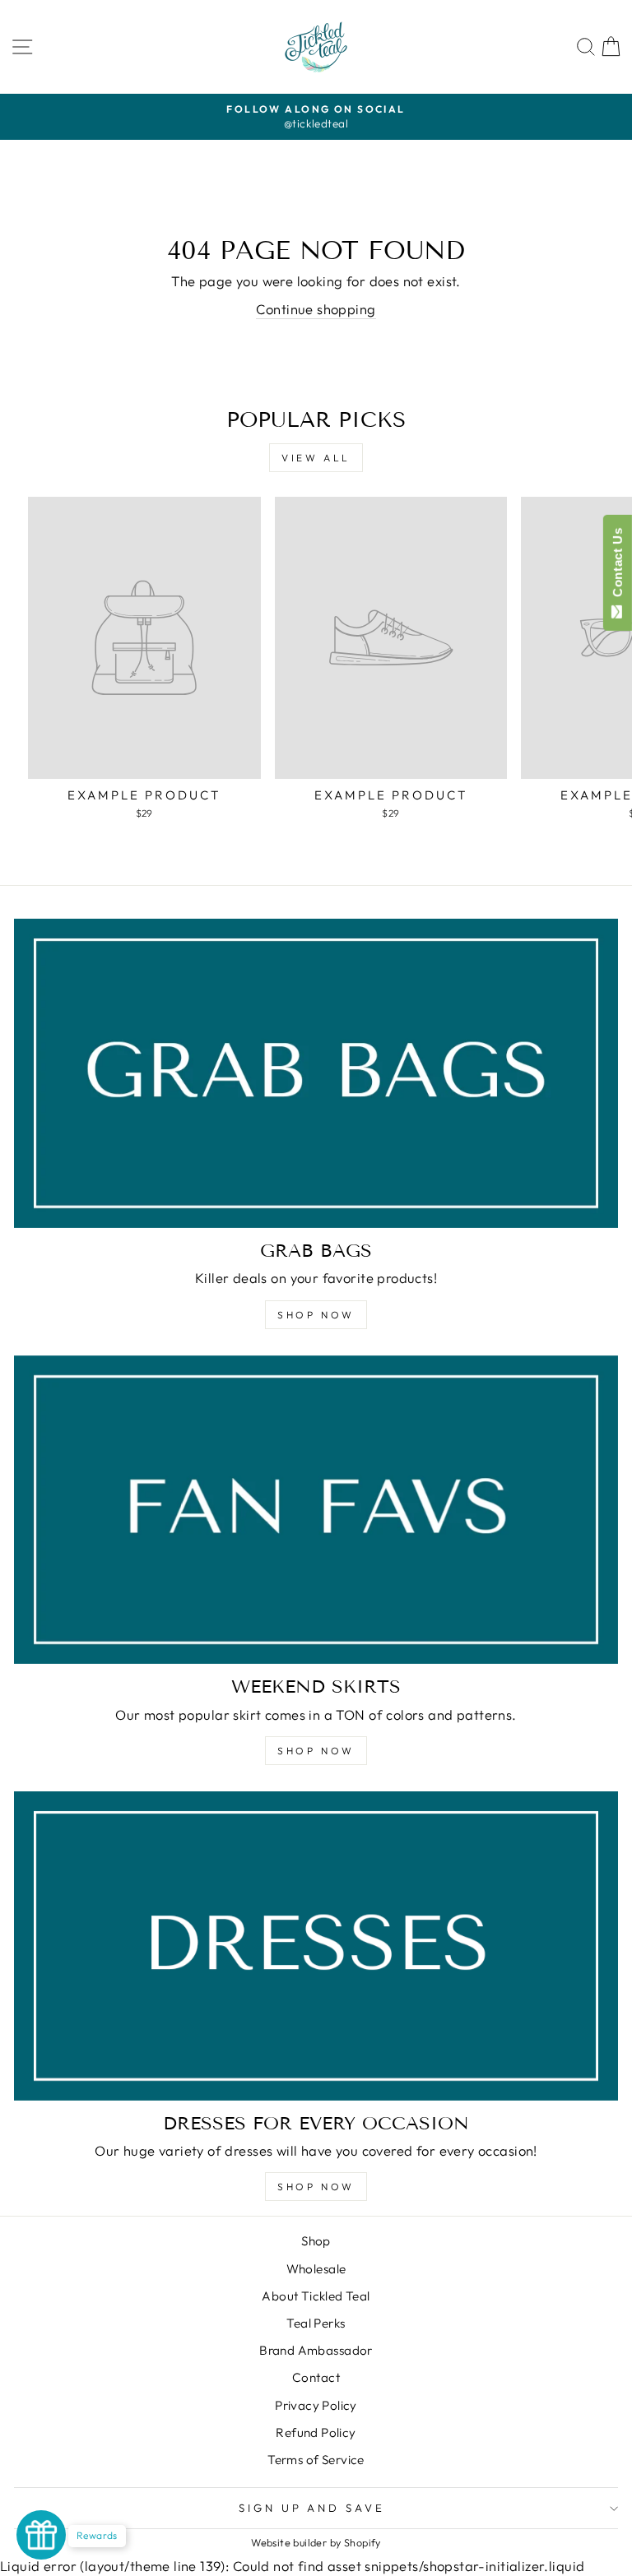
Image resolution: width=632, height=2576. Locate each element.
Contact (316, 2377)
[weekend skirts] (316, 1510)
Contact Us (618, 566)
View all (316, 458)
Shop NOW (316, 1315)
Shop (316, 2241)
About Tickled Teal (316, 2296)
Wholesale (316, 2269)
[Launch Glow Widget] (41, 2535)
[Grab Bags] (316, 1073)
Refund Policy (316, 2432)
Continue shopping (316, 309)
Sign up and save (312, 2508)
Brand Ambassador (316, 2350)
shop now (316, 1751)
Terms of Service (316, 2460)
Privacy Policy (316, 2405)
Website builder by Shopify (316, 2542)
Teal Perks (316, 2323)
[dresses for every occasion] (316, 1946)
